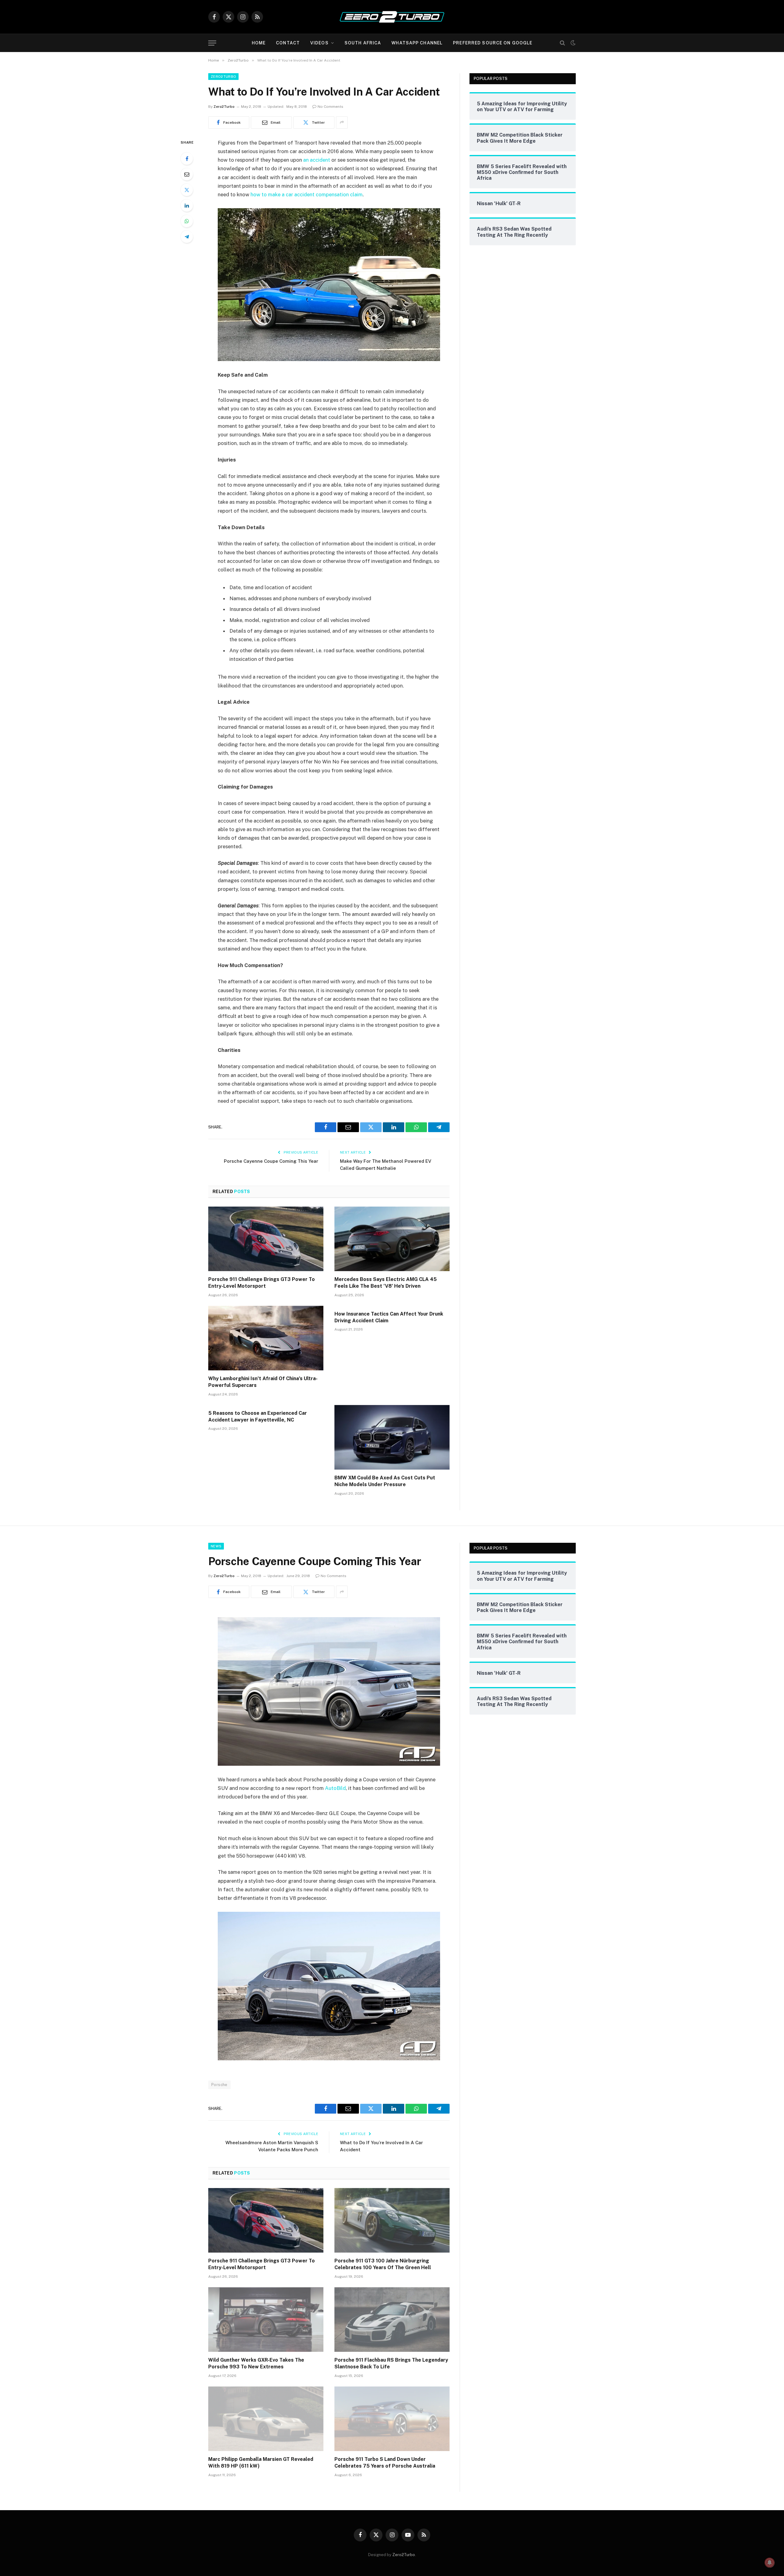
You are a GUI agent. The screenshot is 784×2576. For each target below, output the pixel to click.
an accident (317, 160)
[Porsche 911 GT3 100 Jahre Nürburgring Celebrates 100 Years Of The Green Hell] (392, 2220)
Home (259, 43)
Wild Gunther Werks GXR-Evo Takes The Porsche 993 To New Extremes (256, 2363)
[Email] (187, 174)
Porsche (219, 2085)
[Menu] (212, 43)
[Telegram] (187, 237)
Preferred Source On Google (493, 43)
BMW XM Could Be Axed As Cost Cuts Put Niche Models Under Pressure (385, 1481)
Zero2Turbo (223, 77)
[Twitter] (187, 190)
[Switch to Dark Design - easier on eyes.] (572, 43)
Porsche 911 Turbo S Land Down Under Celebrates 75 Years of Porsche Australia (385, 2463)
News (216, 1546)
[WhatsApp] (187, 221)
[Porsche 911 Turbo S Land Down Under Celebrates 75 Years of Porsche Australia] (392, 2419)
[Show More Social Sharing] (342, 122)
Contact (288, 43)
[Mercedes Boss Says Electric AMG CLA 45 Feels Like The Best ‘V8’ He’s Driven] (392, 1239)
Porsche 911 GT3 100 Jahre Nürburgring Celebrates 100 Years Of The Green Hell (383, 2264)
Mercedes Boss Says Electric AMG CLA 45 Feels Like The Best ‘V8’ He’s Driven (386, 1283)
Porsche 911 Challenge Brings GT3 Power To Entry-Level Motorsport (262, 1283)
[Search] (562, 43)
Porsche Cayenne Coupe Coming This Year (271, 1161)
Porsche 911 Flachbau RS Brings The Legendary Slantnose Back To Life (391, 2363)
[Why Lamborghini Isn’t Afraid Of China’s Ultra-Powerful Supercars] (266, 1338)
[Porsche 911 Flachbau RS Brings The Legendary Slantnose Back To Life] (392, 2320)
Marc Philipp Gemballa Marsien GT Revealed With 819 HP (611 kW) (261, 2463)
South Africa (363, 43)
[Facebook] (187, 159)
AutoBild (335, 1788)
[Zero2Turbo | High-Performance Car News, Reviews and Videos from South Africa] (392, 17)
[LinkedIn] (187, 205)
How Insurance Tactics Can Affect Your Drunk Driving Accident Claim (389, 1317)
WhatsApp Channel (417, 43)
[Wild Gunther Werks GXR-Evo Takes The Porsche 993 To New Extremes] (266, 2320)
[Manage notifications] (770, 2563)
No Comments (330, 107)
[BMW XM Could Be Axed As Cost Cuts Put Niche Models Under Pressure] (392, 1437)
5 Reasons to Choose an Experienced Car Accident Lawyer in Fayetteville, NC (258, 1416)
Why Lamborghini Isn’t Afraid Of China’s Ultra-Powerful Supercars (263, 1382)
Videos (319, 43)
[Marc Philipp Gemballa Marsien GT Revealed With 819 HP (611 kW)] (266, 2419)
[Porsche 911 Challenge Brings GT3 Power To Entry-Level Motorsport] (266, 1239)
